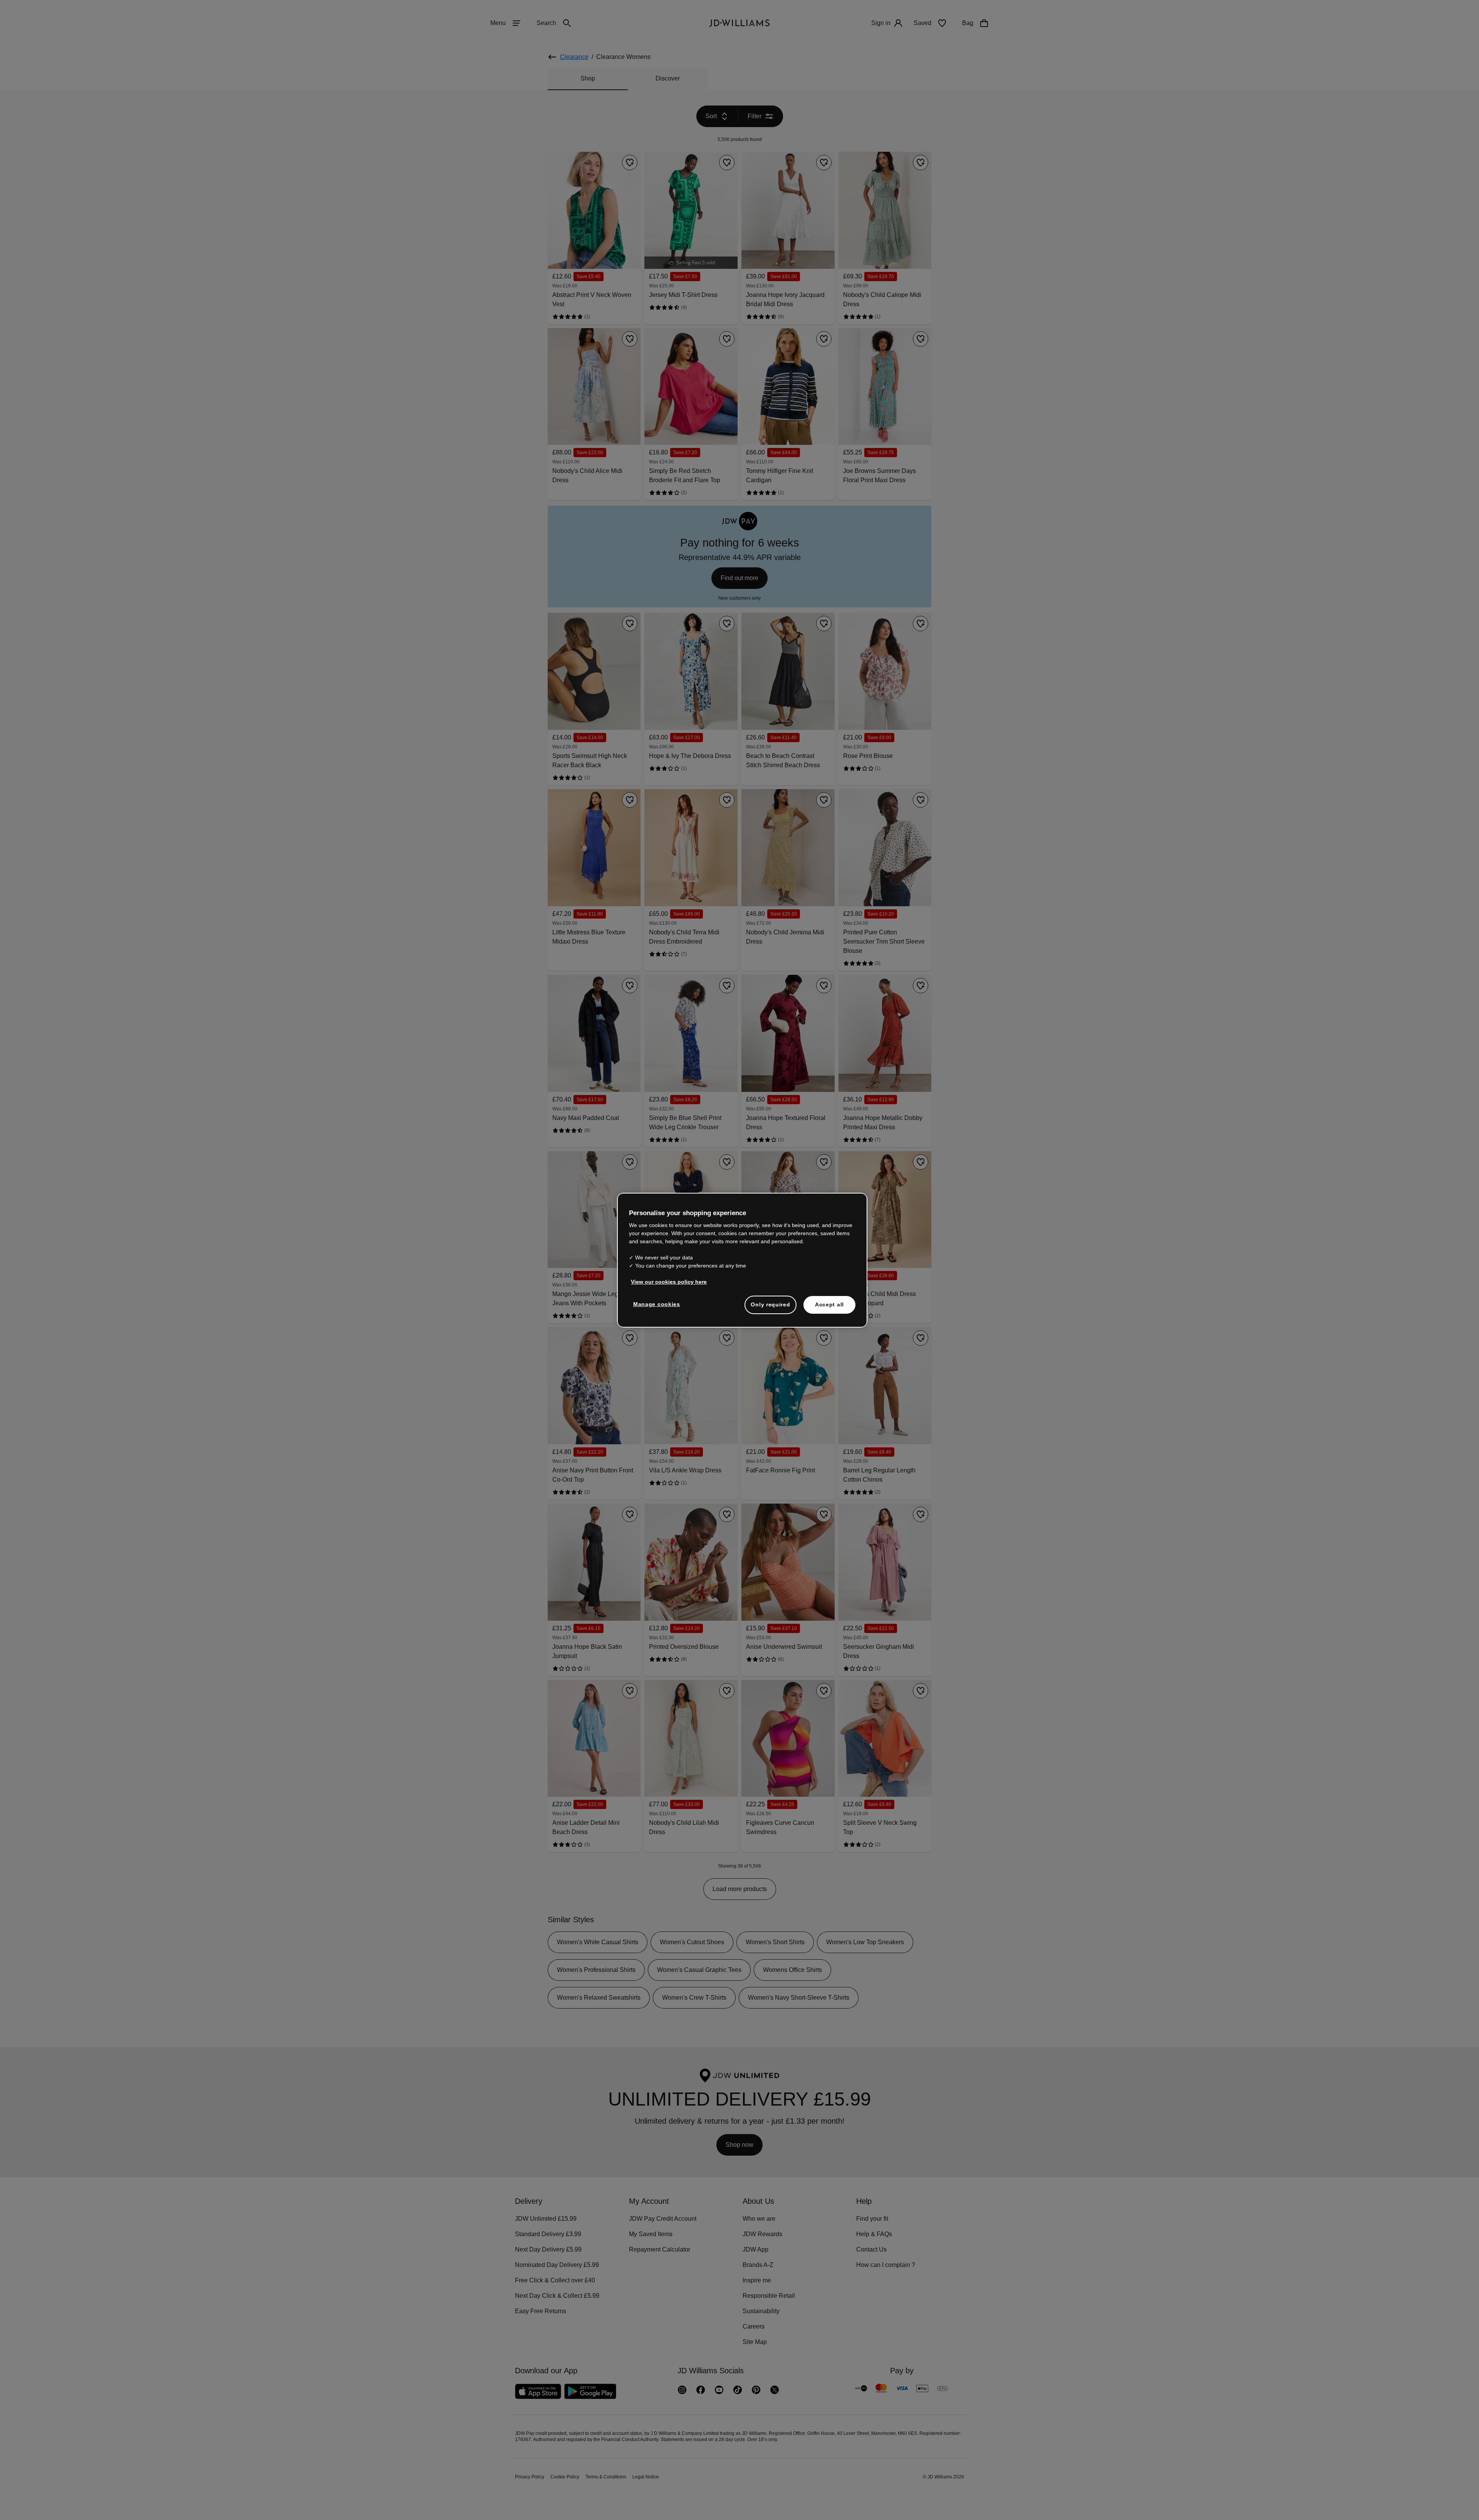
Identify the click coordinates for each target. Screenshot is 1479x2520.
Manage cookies (657, 1308)
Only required (770, 1308)
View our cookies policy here (669, 1286)
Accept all (829, 1308)
